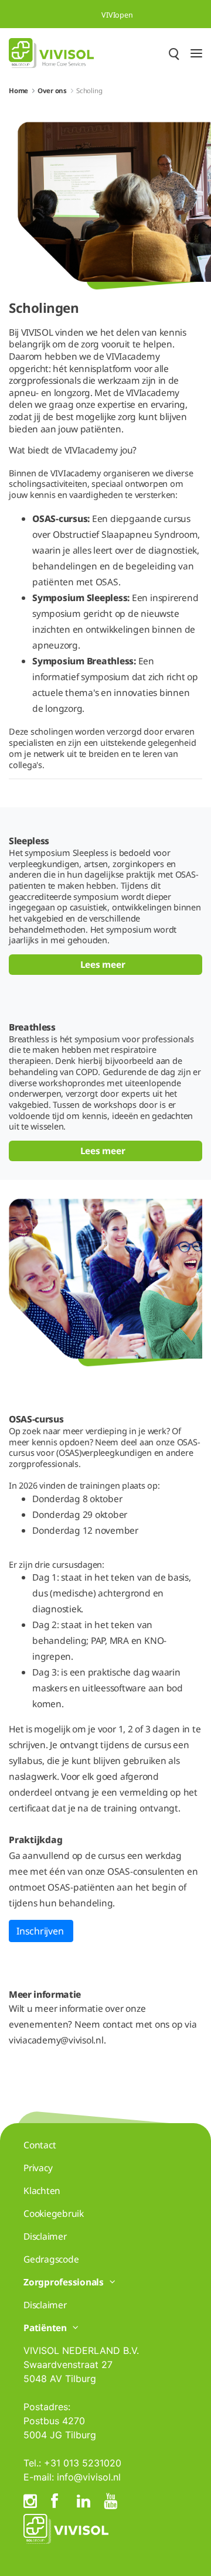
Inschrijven (41, 1931)
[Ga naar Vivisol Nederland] (51, 53)
